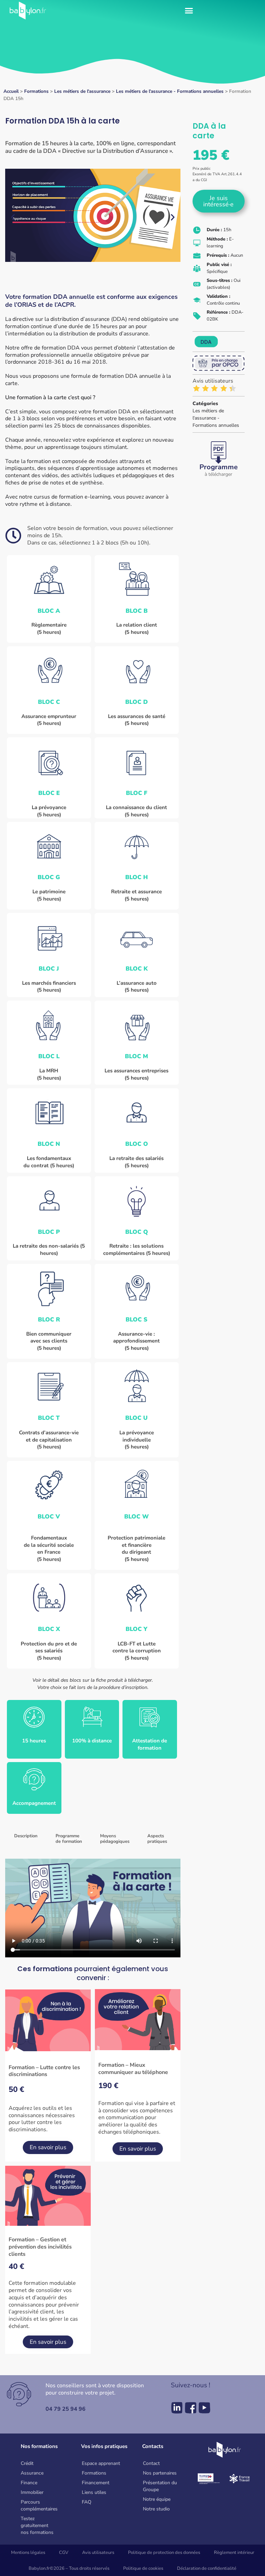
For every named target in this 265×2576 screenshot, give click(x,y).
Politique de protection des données (164, 2553)
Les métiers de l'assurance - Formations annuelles (170, 91)
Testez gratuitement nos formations (37, 2525)
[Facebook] (191, 2408)
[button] (189, 10)
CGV (64, 2553)
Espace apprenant (101, 2463)
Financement (96, 2483)
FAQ (87, 2502)
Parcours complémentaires (39, 2505)
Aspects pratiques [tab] (157, 1839)
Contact (151, 2463)
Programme (219, 467)
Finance (29, 2483)
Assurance (32, 2473)
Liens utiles (94, 2492)
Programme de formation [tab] (69, 1839)
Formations (36, 91)
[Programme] (219, 453)
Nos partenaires (160, 2473)
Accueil (11, 91)
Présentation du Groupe (160, 2486)
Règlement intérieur (234, 2553)
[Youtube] (204, 2408)
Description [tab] (26, 1836)
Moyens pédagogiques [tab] (115, 1839)
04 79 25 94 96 (66, 2409)
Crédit (27, 2463)
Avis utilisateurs (98, 2553)
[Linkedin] (177, 2408)
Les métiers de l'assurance (82, 91)
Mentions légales (28, 2553)
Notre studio (156, 2509)
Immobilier (32, 2492)
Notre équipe (157, 2499)
